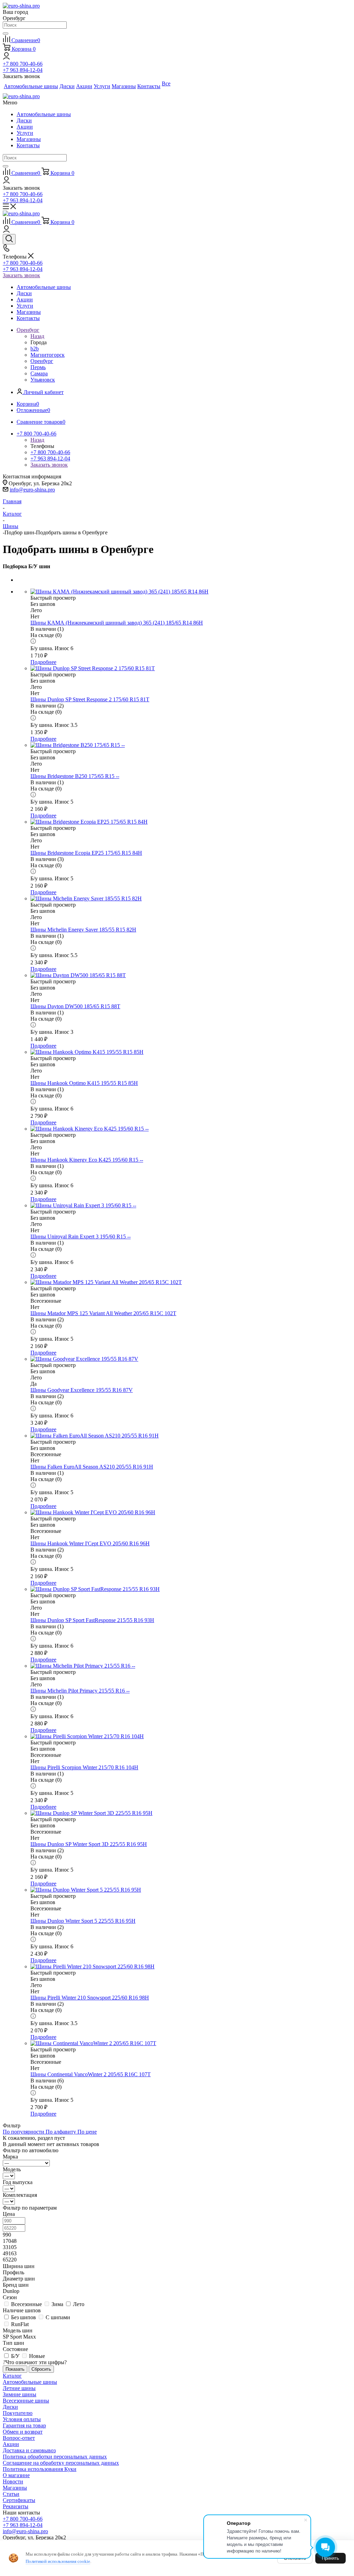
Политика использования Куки (40, 2469)
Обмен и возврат (23, 2432)
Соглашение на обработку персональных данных (61, 2463)
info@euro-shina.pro (32, 490)
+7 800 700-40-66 (23, 64)
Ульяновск (43, 380)
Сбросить (41, 2369)
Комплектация (20, 2195)
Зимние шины (20, 2394)
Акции (25, 127)
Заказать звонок (21, 275)
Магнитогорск (48, 355)
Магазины (29, 139)
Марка (10, 2157)
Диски (24, 120)
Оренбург (42, 361)
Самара (39, 373)
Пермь (38, 367)
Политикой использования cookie (58, 2561)
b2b (35, 349)
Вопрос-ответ (19, 2438)
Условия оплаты (22, 2419)
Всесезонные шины (26, 2401)
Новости (13, 2481)
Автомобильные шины (44, 114)
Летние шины (19, 2388)
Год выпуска (18, 2182)
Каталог (12, 2376)
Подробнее (43, 662)
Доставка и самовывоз (29, 2450)
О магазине (16, 2475)
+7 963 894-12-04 (23, 70)
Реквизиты (16, 2506)
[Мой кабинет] (6, 58)
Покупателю (18, 2413)
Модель (12, 2169)
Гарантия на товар (24, 2425)
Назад (37, 336)
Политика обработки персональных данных (55, 2457)
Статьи (11, 2494)
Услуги (25, 133)
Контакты (28, 145)
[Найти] (6, 34)
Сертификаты (19, 2500)
